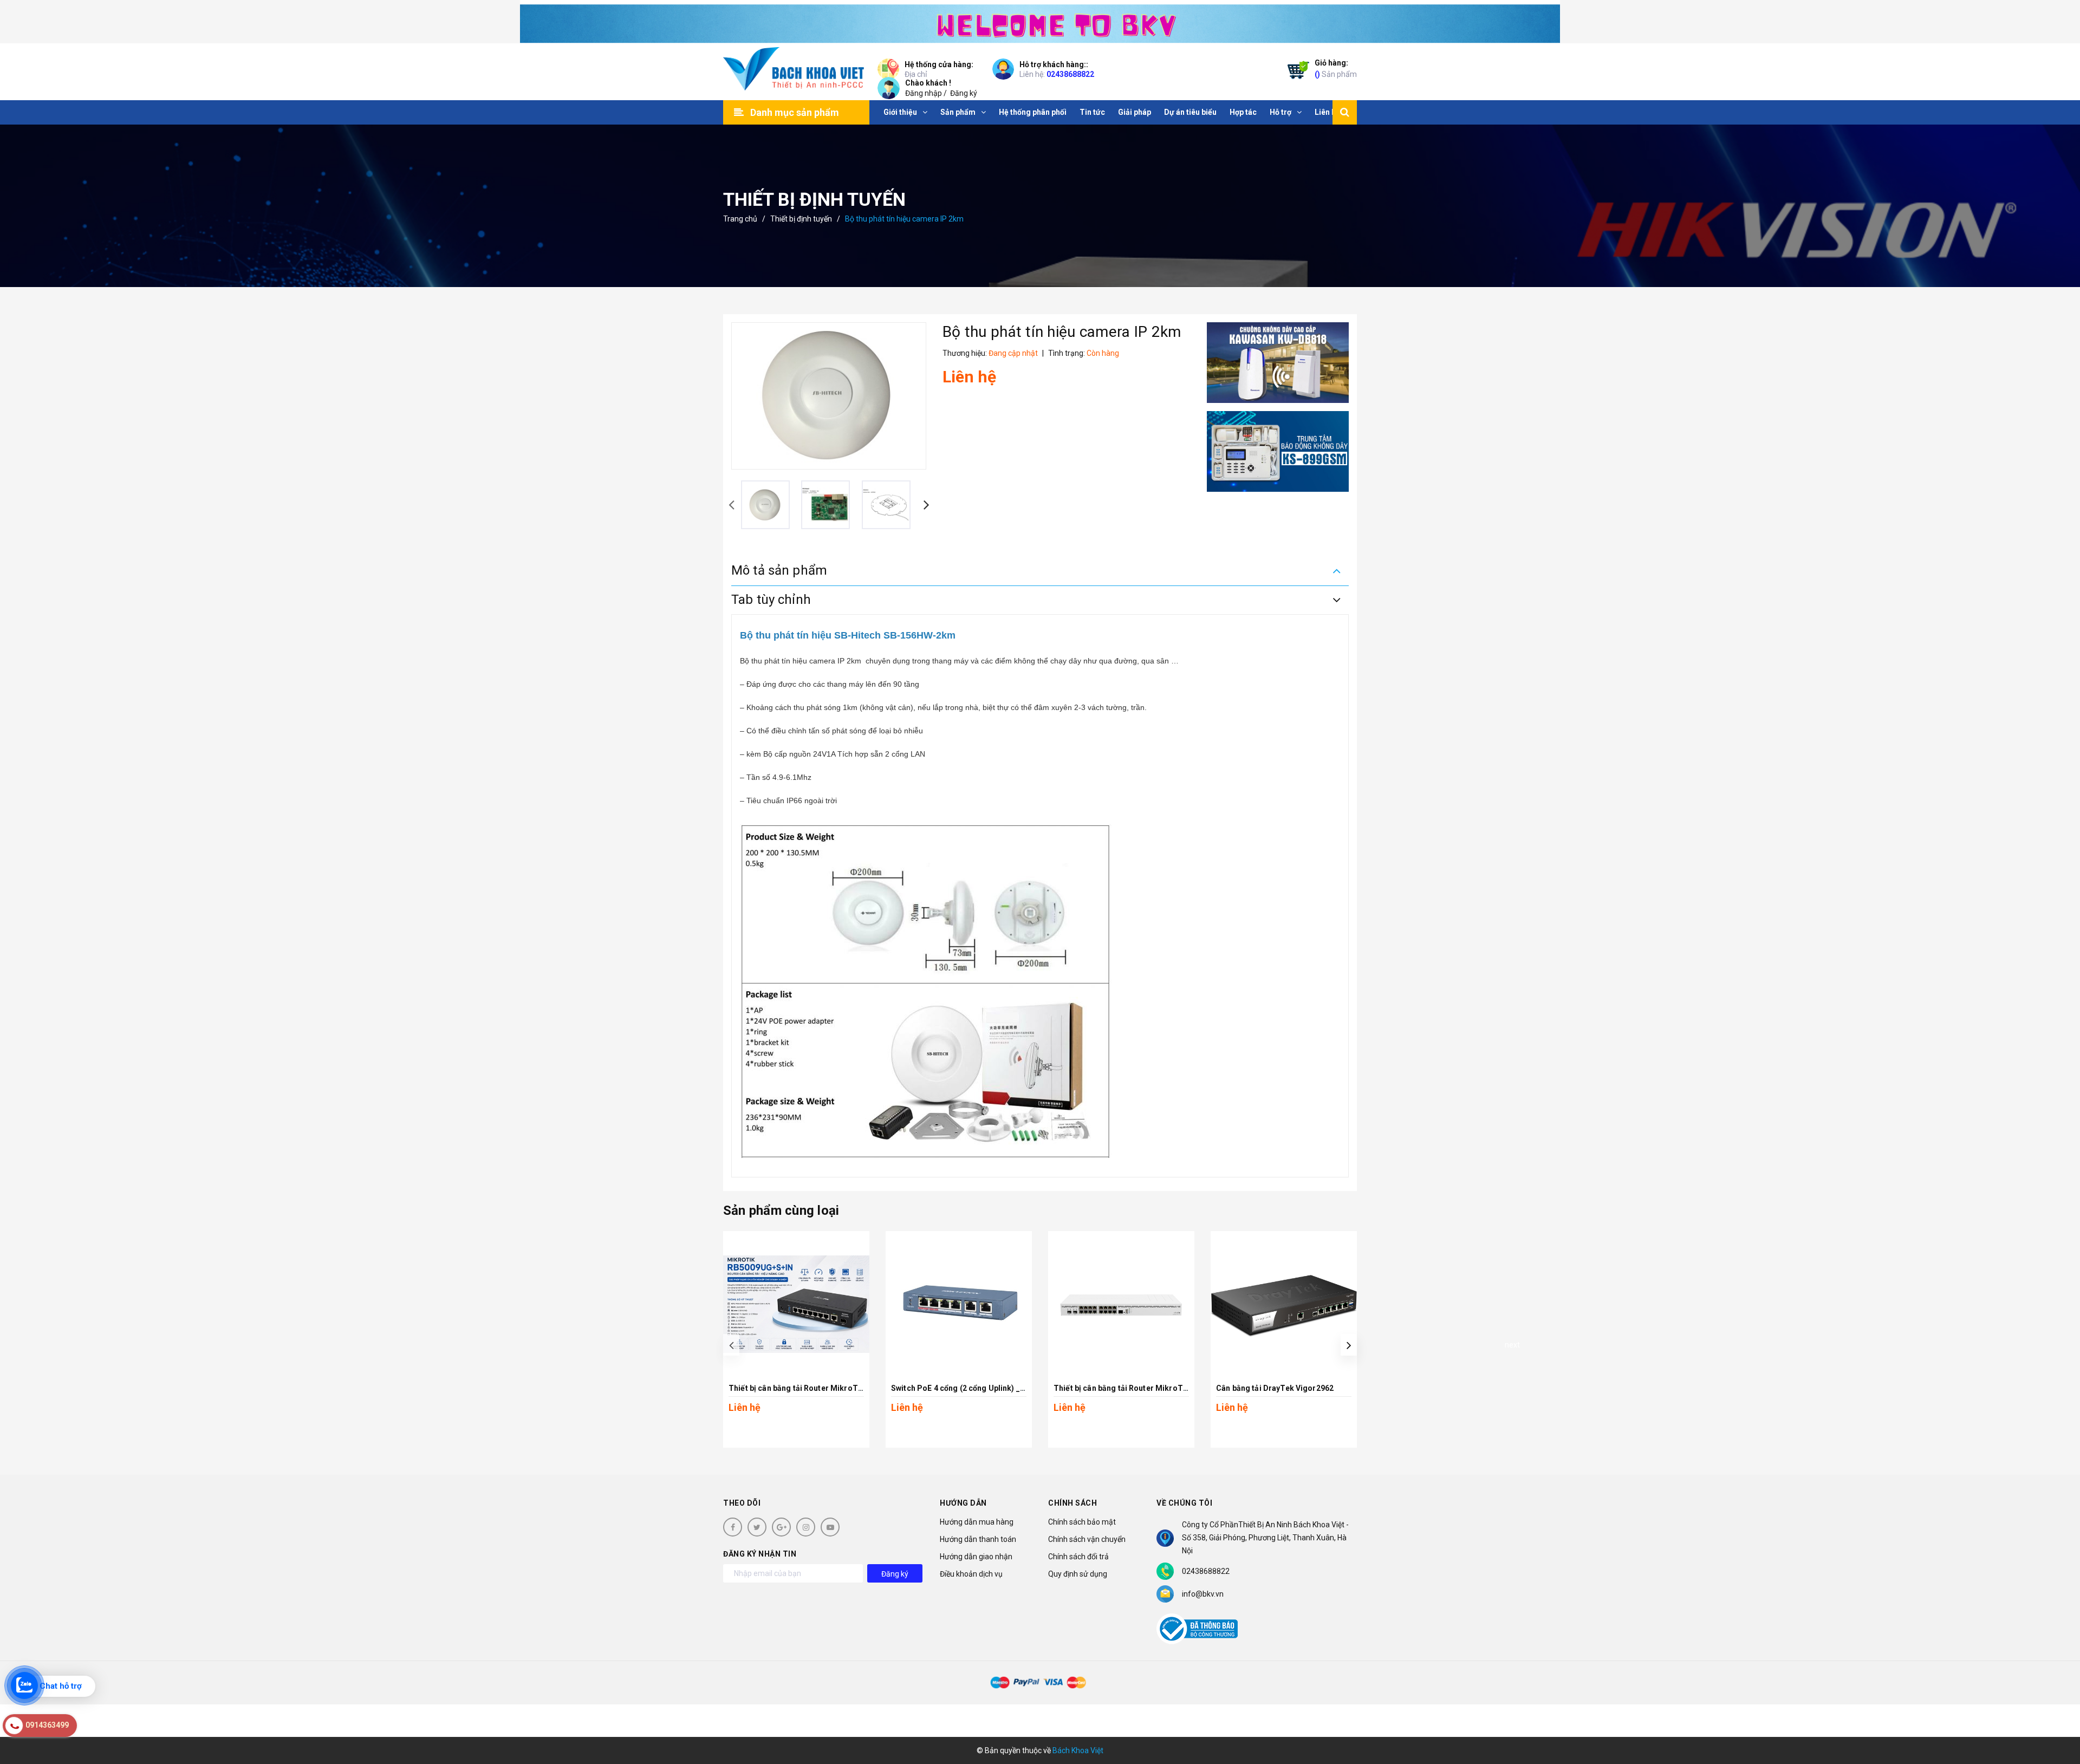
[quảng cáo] (1278, 363)
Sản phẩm (1336, 69)
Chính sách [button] (1072, 1503)
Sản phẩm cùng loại (781, 1210)
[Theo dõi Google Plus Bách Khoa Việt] (781, 1527)
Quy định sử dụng (1078, 1574)
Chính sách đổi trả (1078, 1557)
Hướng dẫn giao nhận (976, 1557)
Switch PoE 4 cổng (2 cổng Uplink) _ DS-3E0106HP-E (986, 1388)
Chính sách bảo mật (1082, 1522)
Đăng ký (964, 93)
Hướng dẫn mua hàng (977, 1522)
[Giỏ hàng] (1296, 72)
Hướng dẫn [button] (963, 1503)
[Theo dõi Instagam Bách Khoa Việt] (806, 1527)
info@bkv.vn (1203, 1594)
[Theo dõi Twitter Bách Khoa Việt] (757, 1527)
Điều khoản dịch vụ (971, 1574)
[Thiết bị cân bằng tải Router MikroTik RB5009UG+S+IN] (796, 1304)
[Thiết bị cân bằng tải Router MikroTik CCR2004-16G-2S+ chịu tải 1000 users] (1121, 1304)
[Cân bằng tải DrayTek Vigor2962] (1284, 1304)
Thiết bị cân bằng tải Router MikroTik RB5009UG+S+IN (827, 1388)
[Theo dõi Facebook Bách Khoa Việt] (733, 1527)
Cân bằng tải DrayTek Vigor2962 (1275, 1388)
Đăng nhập (924, 93)
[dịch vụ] (1278, 451)
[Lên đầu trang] (2058, 1707)
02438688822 (1070, 74)
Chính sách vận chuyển (1087, 1539)
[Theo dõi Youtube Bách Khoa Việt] (830, 1527)
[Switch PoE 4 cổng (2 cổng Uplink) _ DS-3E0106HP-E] (959, 1304)
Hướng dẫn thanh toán (978, 1539)
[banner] (1040, 22)
